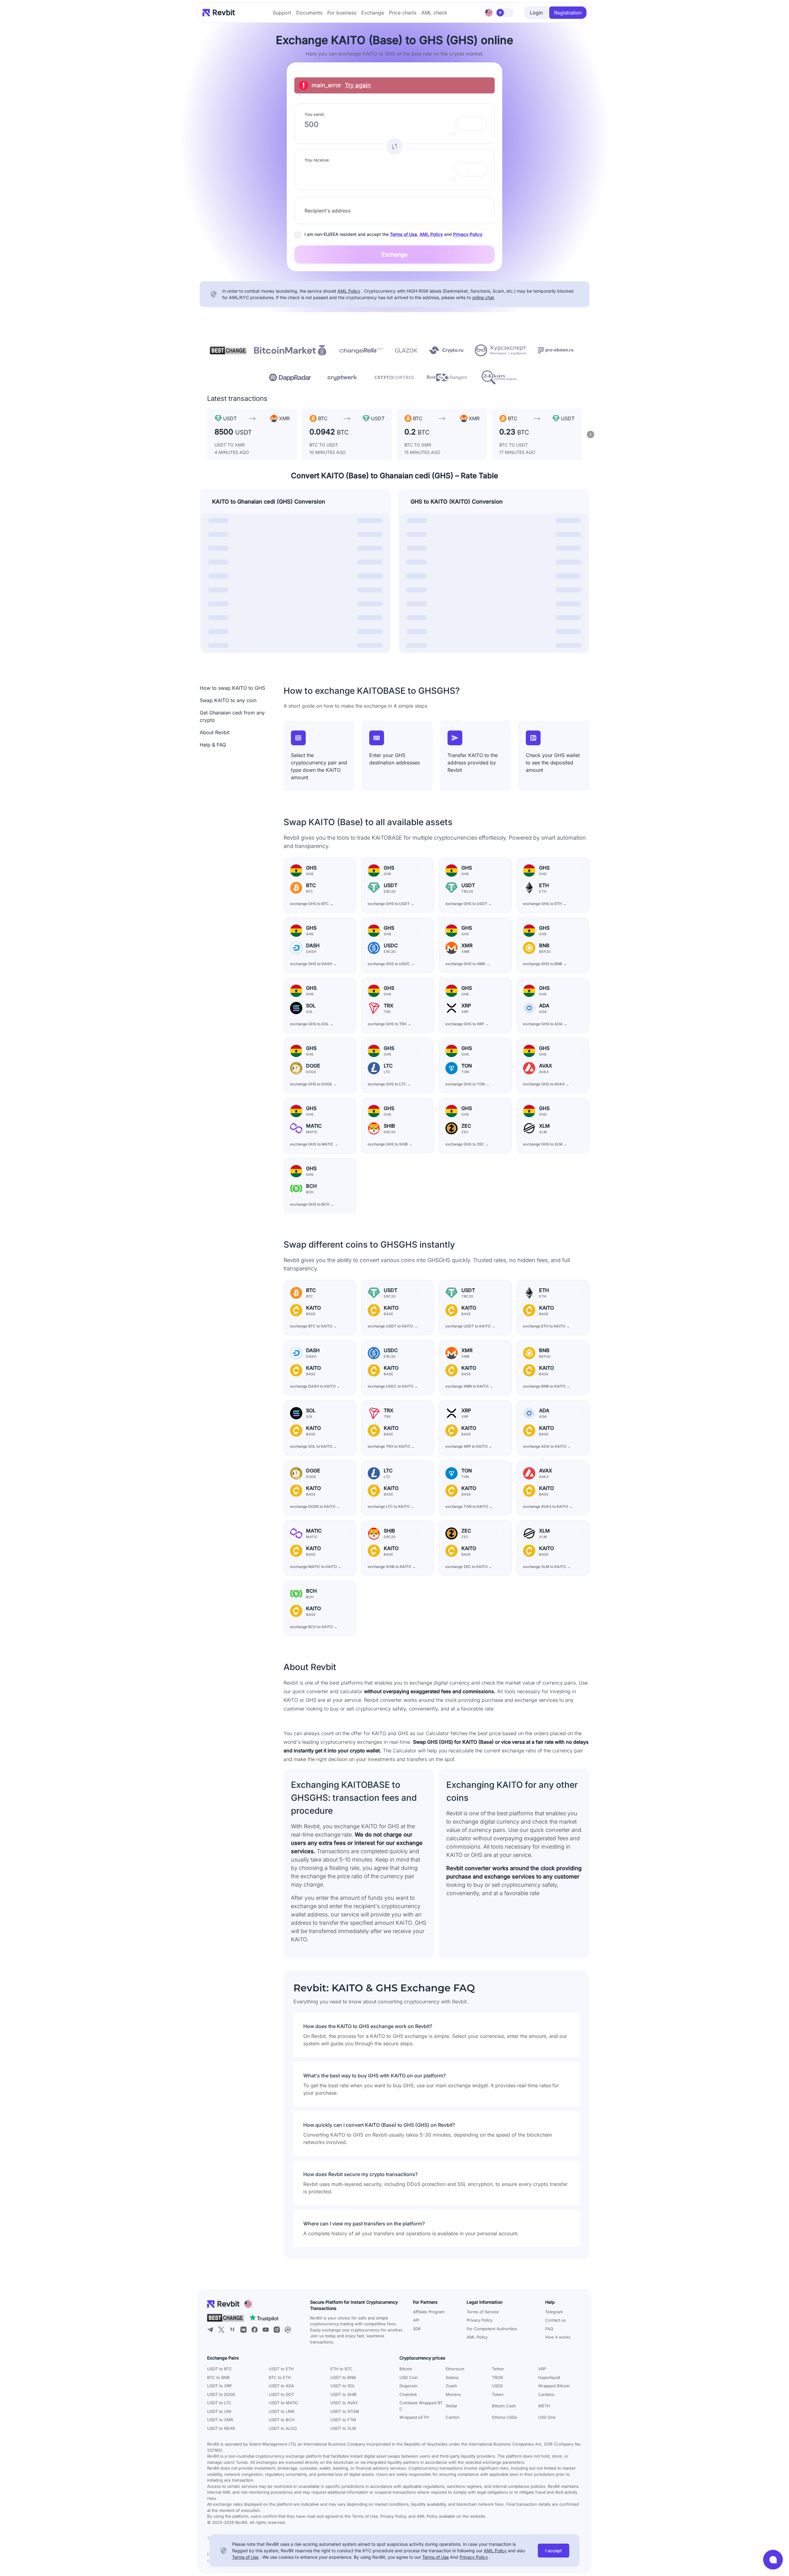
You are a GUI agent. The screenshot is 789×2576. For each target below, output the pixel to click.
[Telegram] (210, 2330)
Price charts (403, 13)
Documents (309, 13)
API (416, 2320)
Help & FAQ (213, 745)
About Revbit (215, 732)
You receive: (317, 160)
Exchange (373, 13)
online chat (483, 297)
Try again (358, 85)
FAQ (549, 2329)
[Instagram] (277, 2330)
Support (282, 13)
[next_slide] (591, 434)
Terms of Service (483, 2312)
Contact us (556, 2320)
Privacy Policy (468, 234)
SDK (417, 2329)
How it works (558, 2337)
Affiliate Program (429, 2312)
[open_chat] (773, 2560)
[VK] (243, 2330)
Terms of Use (403, 234)
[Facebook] (255, 2330)
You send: (315, 114)
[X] (221, 2330)
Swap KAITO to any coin (228, 700)
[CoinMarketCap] (288, 2330)
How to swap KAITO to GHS (232, 688)
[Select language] (489, 13)
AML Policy (431, 234)
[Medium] (232, 2330)
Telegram (554, 2312)
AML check (434, 13)
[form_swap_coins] (394, 146)
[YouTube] (266, 2330)
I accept (554, 2551)
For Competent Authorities (492, 2329)
